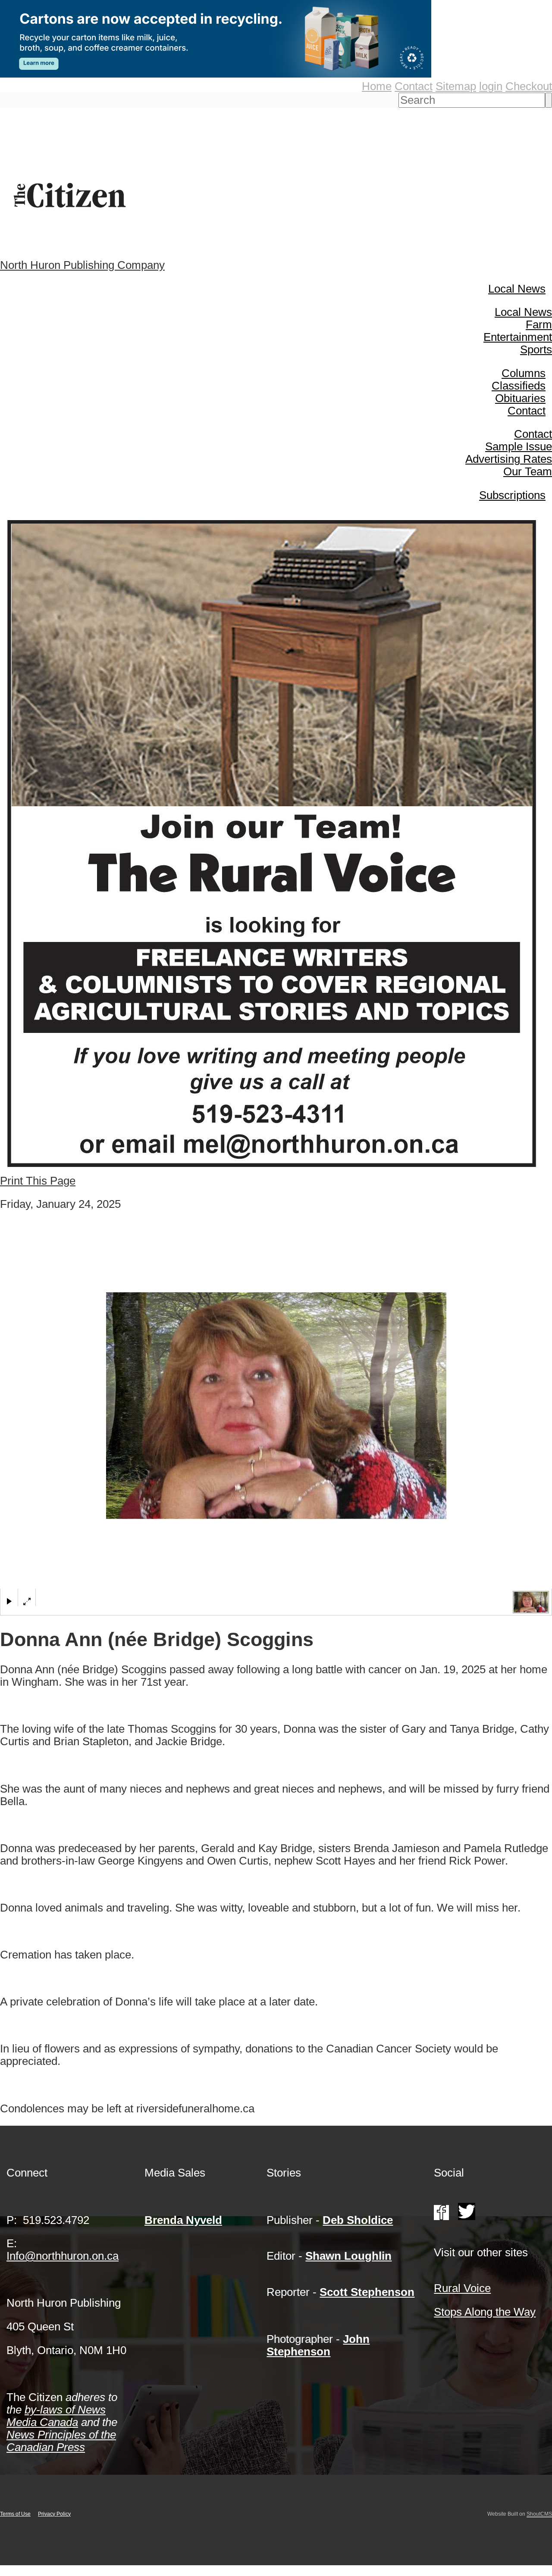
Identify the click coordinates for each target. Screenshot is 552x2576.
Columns (524, 373)
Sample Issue (519, 446)
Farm (539, 324)
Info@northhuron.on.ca (63, 2256)
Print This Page (38, 1181)
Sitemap (456, 86)
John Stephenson (318, 2345)
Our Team (528, 471)
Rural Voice (462, 2288)
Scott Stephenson (367, 2292)
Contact (414, 86)
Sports (536, 349)
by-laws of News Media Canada (56, 2416)
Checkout (529, 86)
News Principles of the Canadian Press (61, 2441)
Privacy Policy (54, 2514)
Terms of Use (15, 2514)
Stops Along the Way (485, 2312)
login (491, 86)
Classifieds (519, 386)
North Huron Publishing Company (82, 265)
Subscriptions (512, 495)
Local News (517, 289)
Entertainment (518, 337)
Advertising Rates (509, 459)
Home (377, 86)
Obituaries (520, 398)
